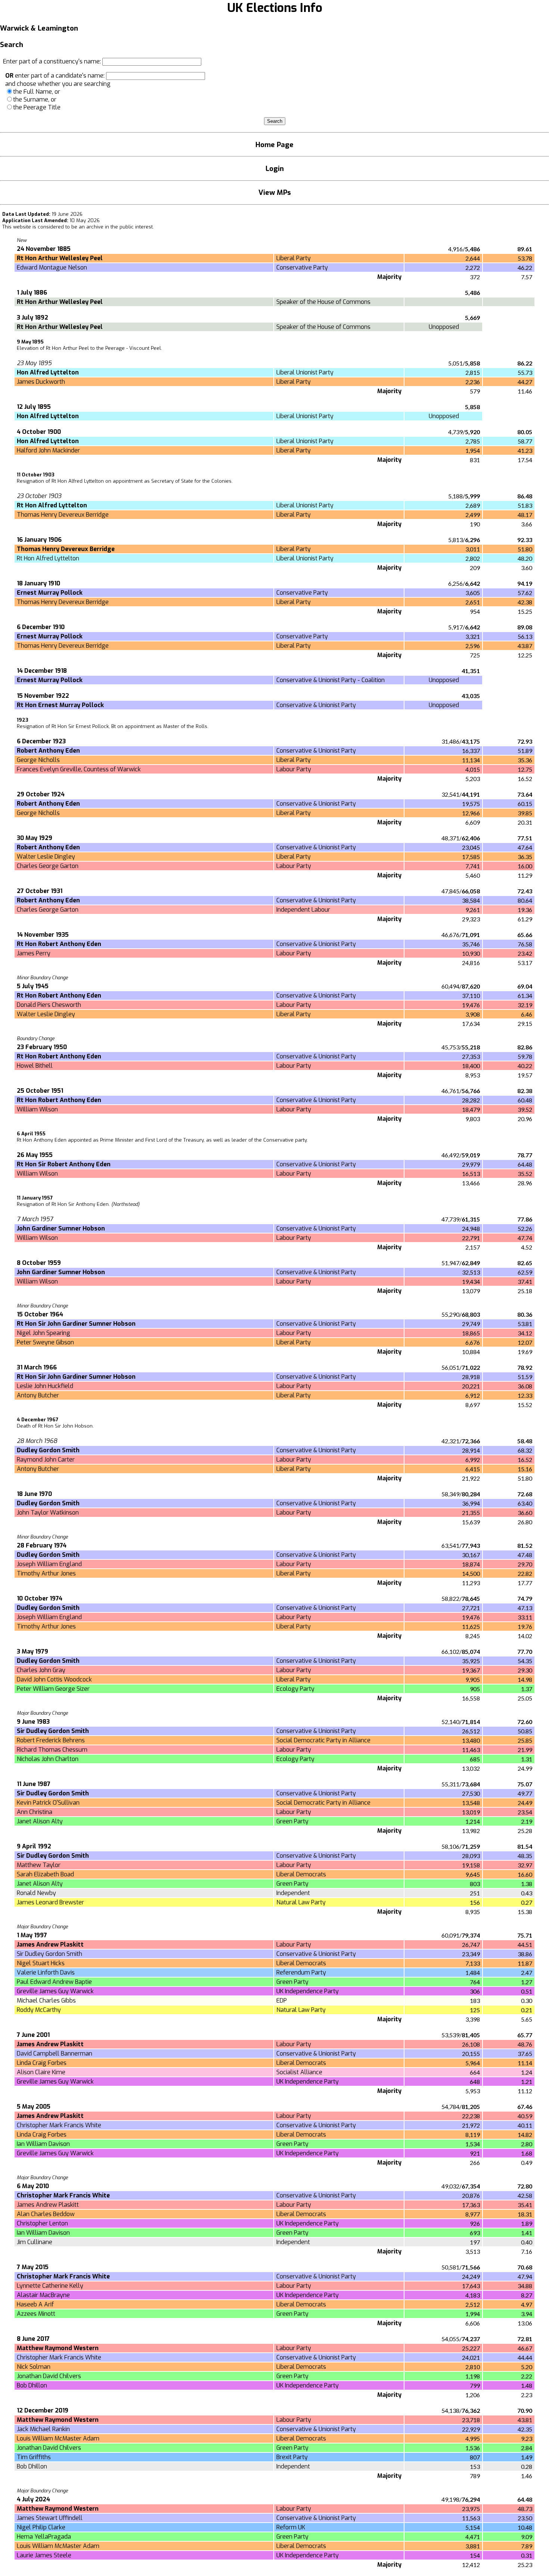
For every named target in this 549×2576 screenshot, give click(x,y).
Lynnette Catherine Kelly (50, 2286)
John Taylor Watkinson (48, 1513)
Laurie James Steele (44, 2555)
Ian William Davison (43, 2144)
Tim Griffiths (34, 2457)
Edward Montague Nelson (52, 267)
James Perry (34, 953)
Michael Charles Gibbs (46, 2001)
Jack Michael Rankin (43, 2429)
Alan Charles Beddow (46, 2214)
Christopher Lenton (42, 2223)
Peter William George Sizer (53, 1689)
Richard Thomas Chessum (52, 1750)
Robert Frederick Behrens (51, 1740)
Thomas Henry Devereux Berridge (63, 515)
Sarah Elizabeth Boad (45, 1874)
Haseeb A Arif (35, 2304)
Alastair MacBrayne (43, 2295)
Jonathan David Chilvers (49, 2376)
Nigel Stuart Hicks (41, 1963)
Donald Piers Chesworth (49, 1005)
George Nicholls (38, 760)
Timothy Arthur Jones (46, 1573)
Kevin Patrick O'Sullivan (48, 1803)
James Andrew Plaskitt (48, 2205)
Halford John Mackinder (48, 450)
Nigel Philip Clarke (41, 2527)
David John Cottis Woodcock (54, 1679)
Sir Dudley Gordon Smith (49, 1954)
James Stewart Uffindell (50, 2518)
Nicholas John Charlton (48, 1759)
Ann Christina (35, 1812)
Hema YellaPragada (44, 2537)
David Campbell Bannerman (55, 2054)
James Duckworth (41, 382)
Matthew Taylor (39, 1865)
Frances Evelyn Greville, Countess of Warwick (79, 769)
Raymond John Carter (46, 1460)
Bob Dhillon (32, 2385)
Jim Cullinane (35, 2242)
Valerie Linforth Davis (46, 1973)
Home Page (274, 145)
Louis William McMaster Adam (58, 2438)
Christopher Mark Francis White (59, 2125)
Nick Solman (34, 2367)
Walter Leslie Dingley (46, 857)
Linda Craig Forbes (42, 2063)
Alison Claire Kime (41, 2072)
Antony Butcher (38, 1395)
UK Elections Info (275, 8)
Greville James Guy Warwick (55, 1991)
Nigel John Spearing (44, 1333)
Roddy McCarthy (39, 2010)
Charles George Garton (48, 866)
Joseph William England (49, 1564)
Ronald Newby (36, 1893)
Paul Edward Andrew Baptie (54, 1982)
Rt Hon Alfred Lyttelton (48, 558)
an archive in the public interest (116, 227)
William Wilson (37, 1109)
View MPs (275, 192)
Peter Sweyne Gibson (45, 1342)
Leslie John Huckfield (45, 1386)
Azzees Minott (36, 2314)
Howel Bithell (35, 1066)
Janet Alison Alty (40, 1821)
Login (275, 169)
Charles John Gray (41, 1670)
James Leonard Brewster (50, 1902)
